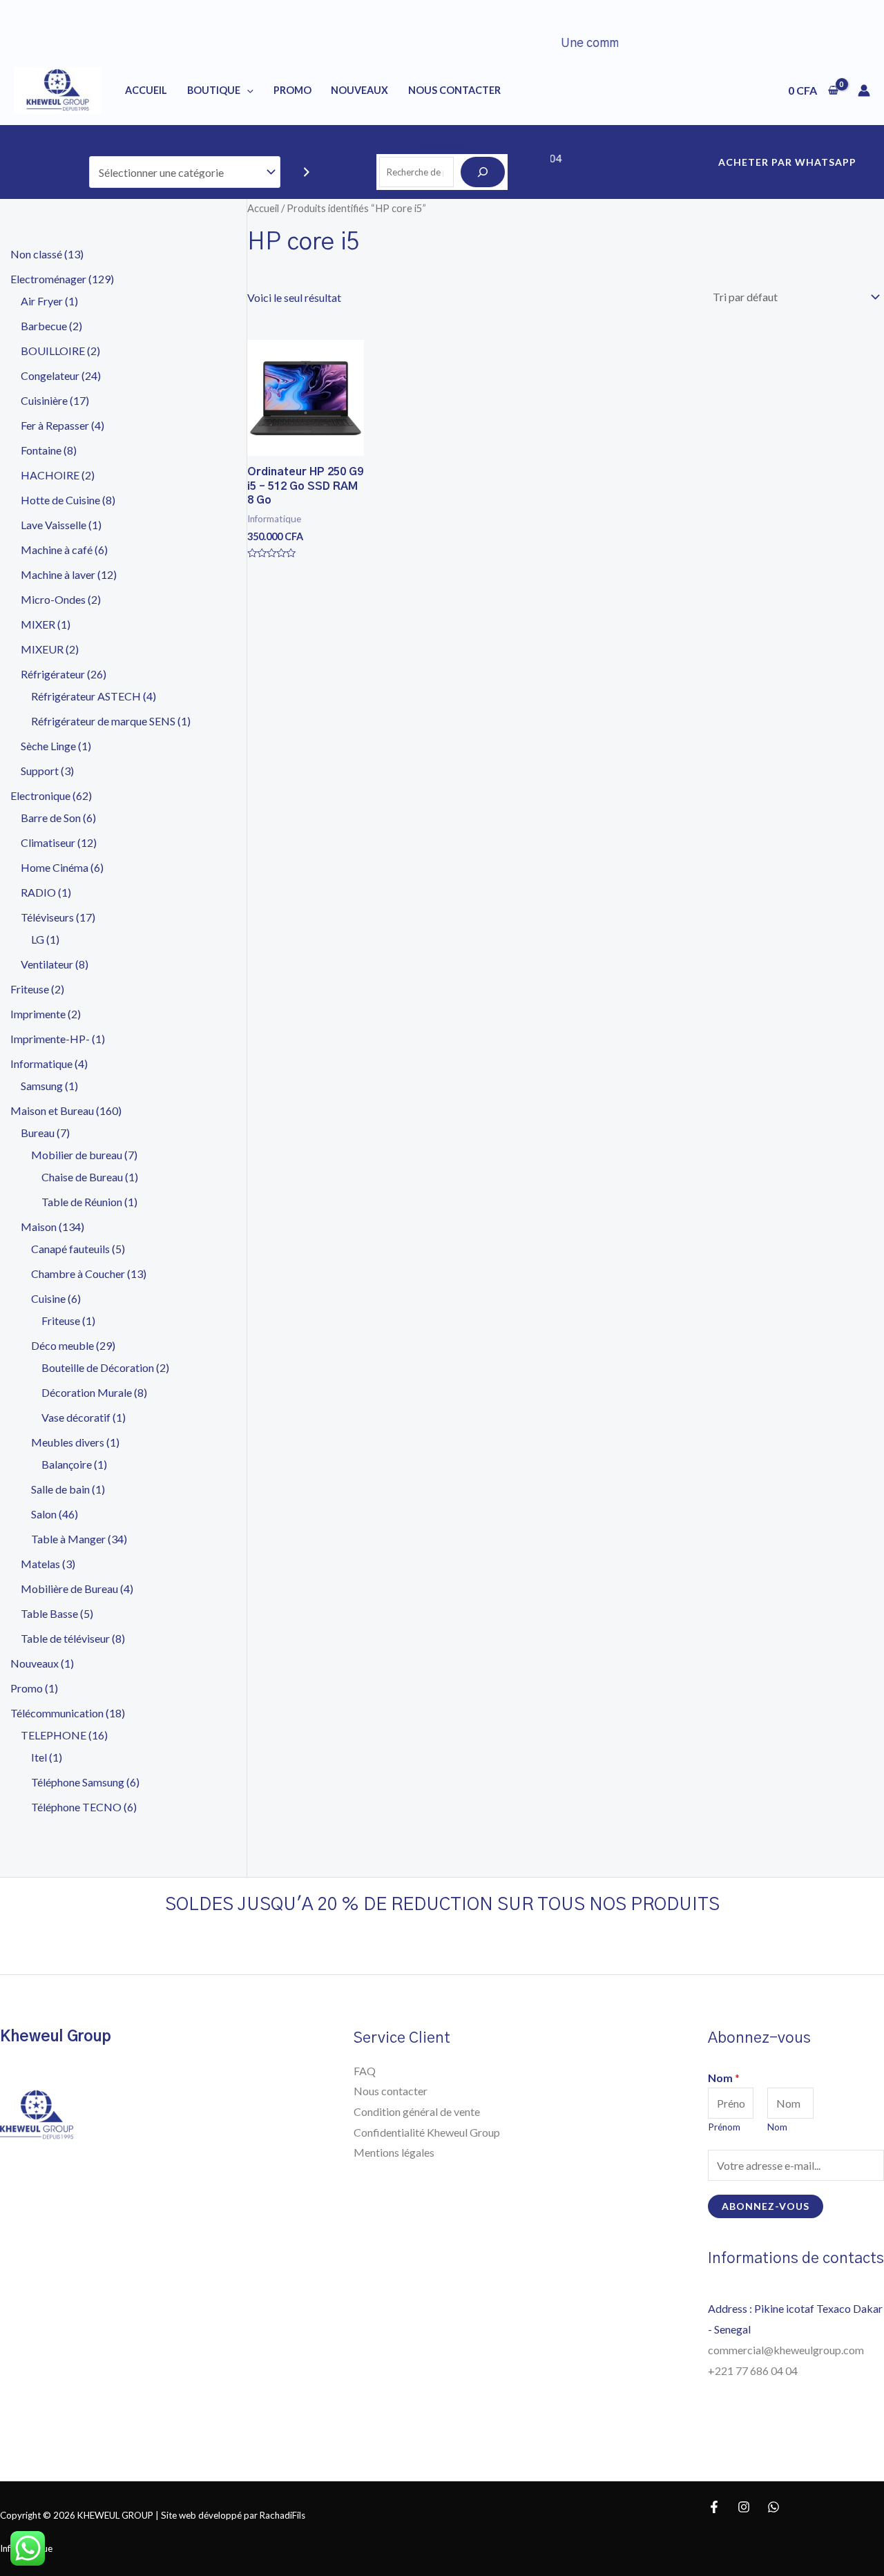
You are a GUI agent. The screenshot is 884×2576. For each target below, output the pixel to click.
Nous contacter (391, 2091)
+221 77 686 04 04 (754, 2370)
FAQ (365, 2071)
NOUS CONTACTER (454, 90)
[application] (247, 90)
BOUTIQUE (214, 90)
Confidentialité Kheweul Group (427, 2132)
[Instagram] (744, 2507)
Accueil (146, 90)
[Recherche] (483, 172)
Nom (724, 2078)
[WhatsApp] (773, 2507)
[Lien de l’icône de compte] (864, 90)
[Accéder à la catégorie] (307, 172)
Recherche (442, 145)
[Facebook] (714, 2507)
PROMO (292, 90)
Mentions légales (394, 2152)
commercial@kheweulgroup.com (786, 2350)
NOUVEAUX (359, 90)
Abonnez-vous (766, 2206)
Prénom (724, 2127)
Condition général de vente (417, 2111)
